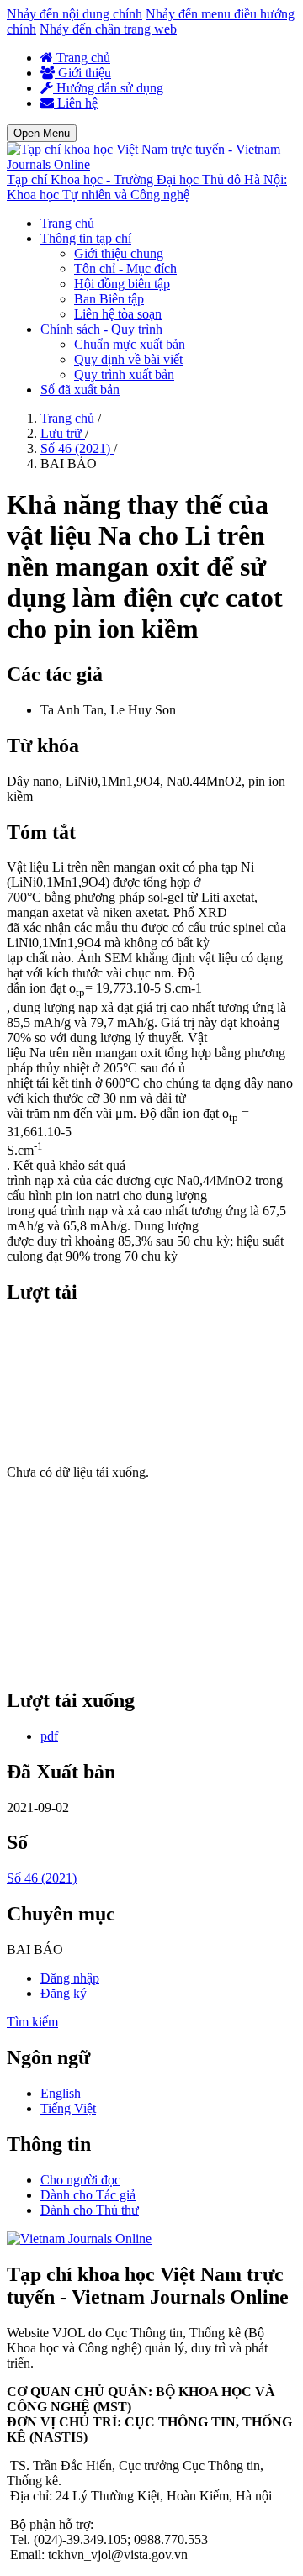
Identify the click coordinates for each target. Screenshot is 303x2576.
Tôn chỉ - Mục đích (125, 269)
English (61, 2093)
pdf (49, 1736)
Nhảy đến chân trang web (108, 29)
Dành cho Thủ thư (90, 2210)
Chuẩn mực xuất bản (130, 344)
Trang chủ (82, 58)
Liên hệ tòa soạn (118, 314)
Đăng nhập (70, 1978)
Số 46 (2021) (77, 448)
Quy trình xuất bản (124, 374)
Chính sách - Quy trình (101, 329)
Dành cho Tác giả (88, 2195)
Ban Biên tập (109, 299)
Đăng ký (64, 1993)
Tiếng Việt (68, 2108)
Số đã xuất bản (80, 390)
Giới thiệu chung (119, 253)
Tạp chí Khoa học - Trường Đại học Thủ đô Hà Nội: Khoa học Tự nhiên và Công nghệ (147, 187)
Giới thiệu (83, 73)
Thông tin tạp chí (86, 238)
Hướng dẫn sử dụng (108, 88)
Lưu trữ (63, 433)
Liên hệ (76, 103)
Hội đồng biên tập (122, 284)
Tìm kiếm (32, 2022)
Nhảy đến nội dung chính (74, 14)
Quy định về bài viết (128, 359)
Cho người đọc (80, 2180)
